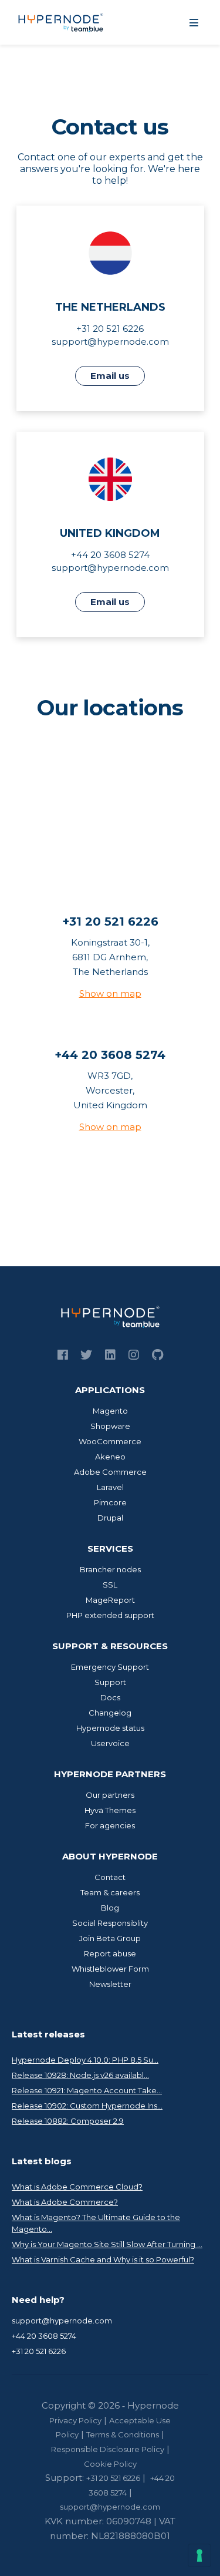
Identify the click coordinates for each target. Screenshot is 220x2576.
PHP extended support (110, 1615)
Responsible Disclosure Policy (108, 2449)
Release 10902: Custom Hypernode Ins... (87, 2106)
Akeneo (110, 1457)
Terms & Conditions (123, 2434)
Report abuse (110, 1953)
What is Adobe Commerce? (65, 2202)
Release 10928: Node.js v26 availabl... (80, 2075)
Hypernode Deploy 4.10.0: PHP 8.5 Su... (85, 2060)
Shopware (110, 1426)
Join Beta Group (110, 1938)
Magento (110, 1411)
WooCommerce (110, 1441)
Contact (110, 1877)
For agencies (110, 1825)
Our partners (110, 1795)
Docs (110, 1697)
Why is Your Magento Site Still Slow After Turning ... (107, 2244)
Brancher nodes (110, 1569)
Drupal (110, 1518)
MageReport (110, 1600)
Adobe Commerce (110, 1472)
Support (110, 1682)
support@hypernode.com (110, 342)
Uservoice (110, 1743)
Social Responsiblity (110, 1923)
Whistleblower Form (110, 1969)
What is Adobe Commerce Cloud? (77, 2187)
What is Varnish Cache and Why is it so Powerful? (103, 2259)
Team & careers (110, 1892)
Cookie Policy (110, 2464)
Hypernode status (110, 1728)
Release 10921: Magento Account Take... (87, 2090)
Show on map (110, 993)
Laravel (110, 1487)
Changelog (110, 1713)
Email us (110, 376)
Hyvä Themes (110, 1810)
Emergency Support (110, 1667)
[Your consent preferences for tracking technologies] (199, 2555)
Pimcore (110, 1502)
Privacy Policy (75, 2420)
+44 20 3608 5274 (44, 2336)
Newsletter (110, 1984)
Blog (110, 1908)
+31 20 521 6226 (39, 2351)
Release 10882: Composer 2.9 (68, 2121)
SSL (110, 1585)
